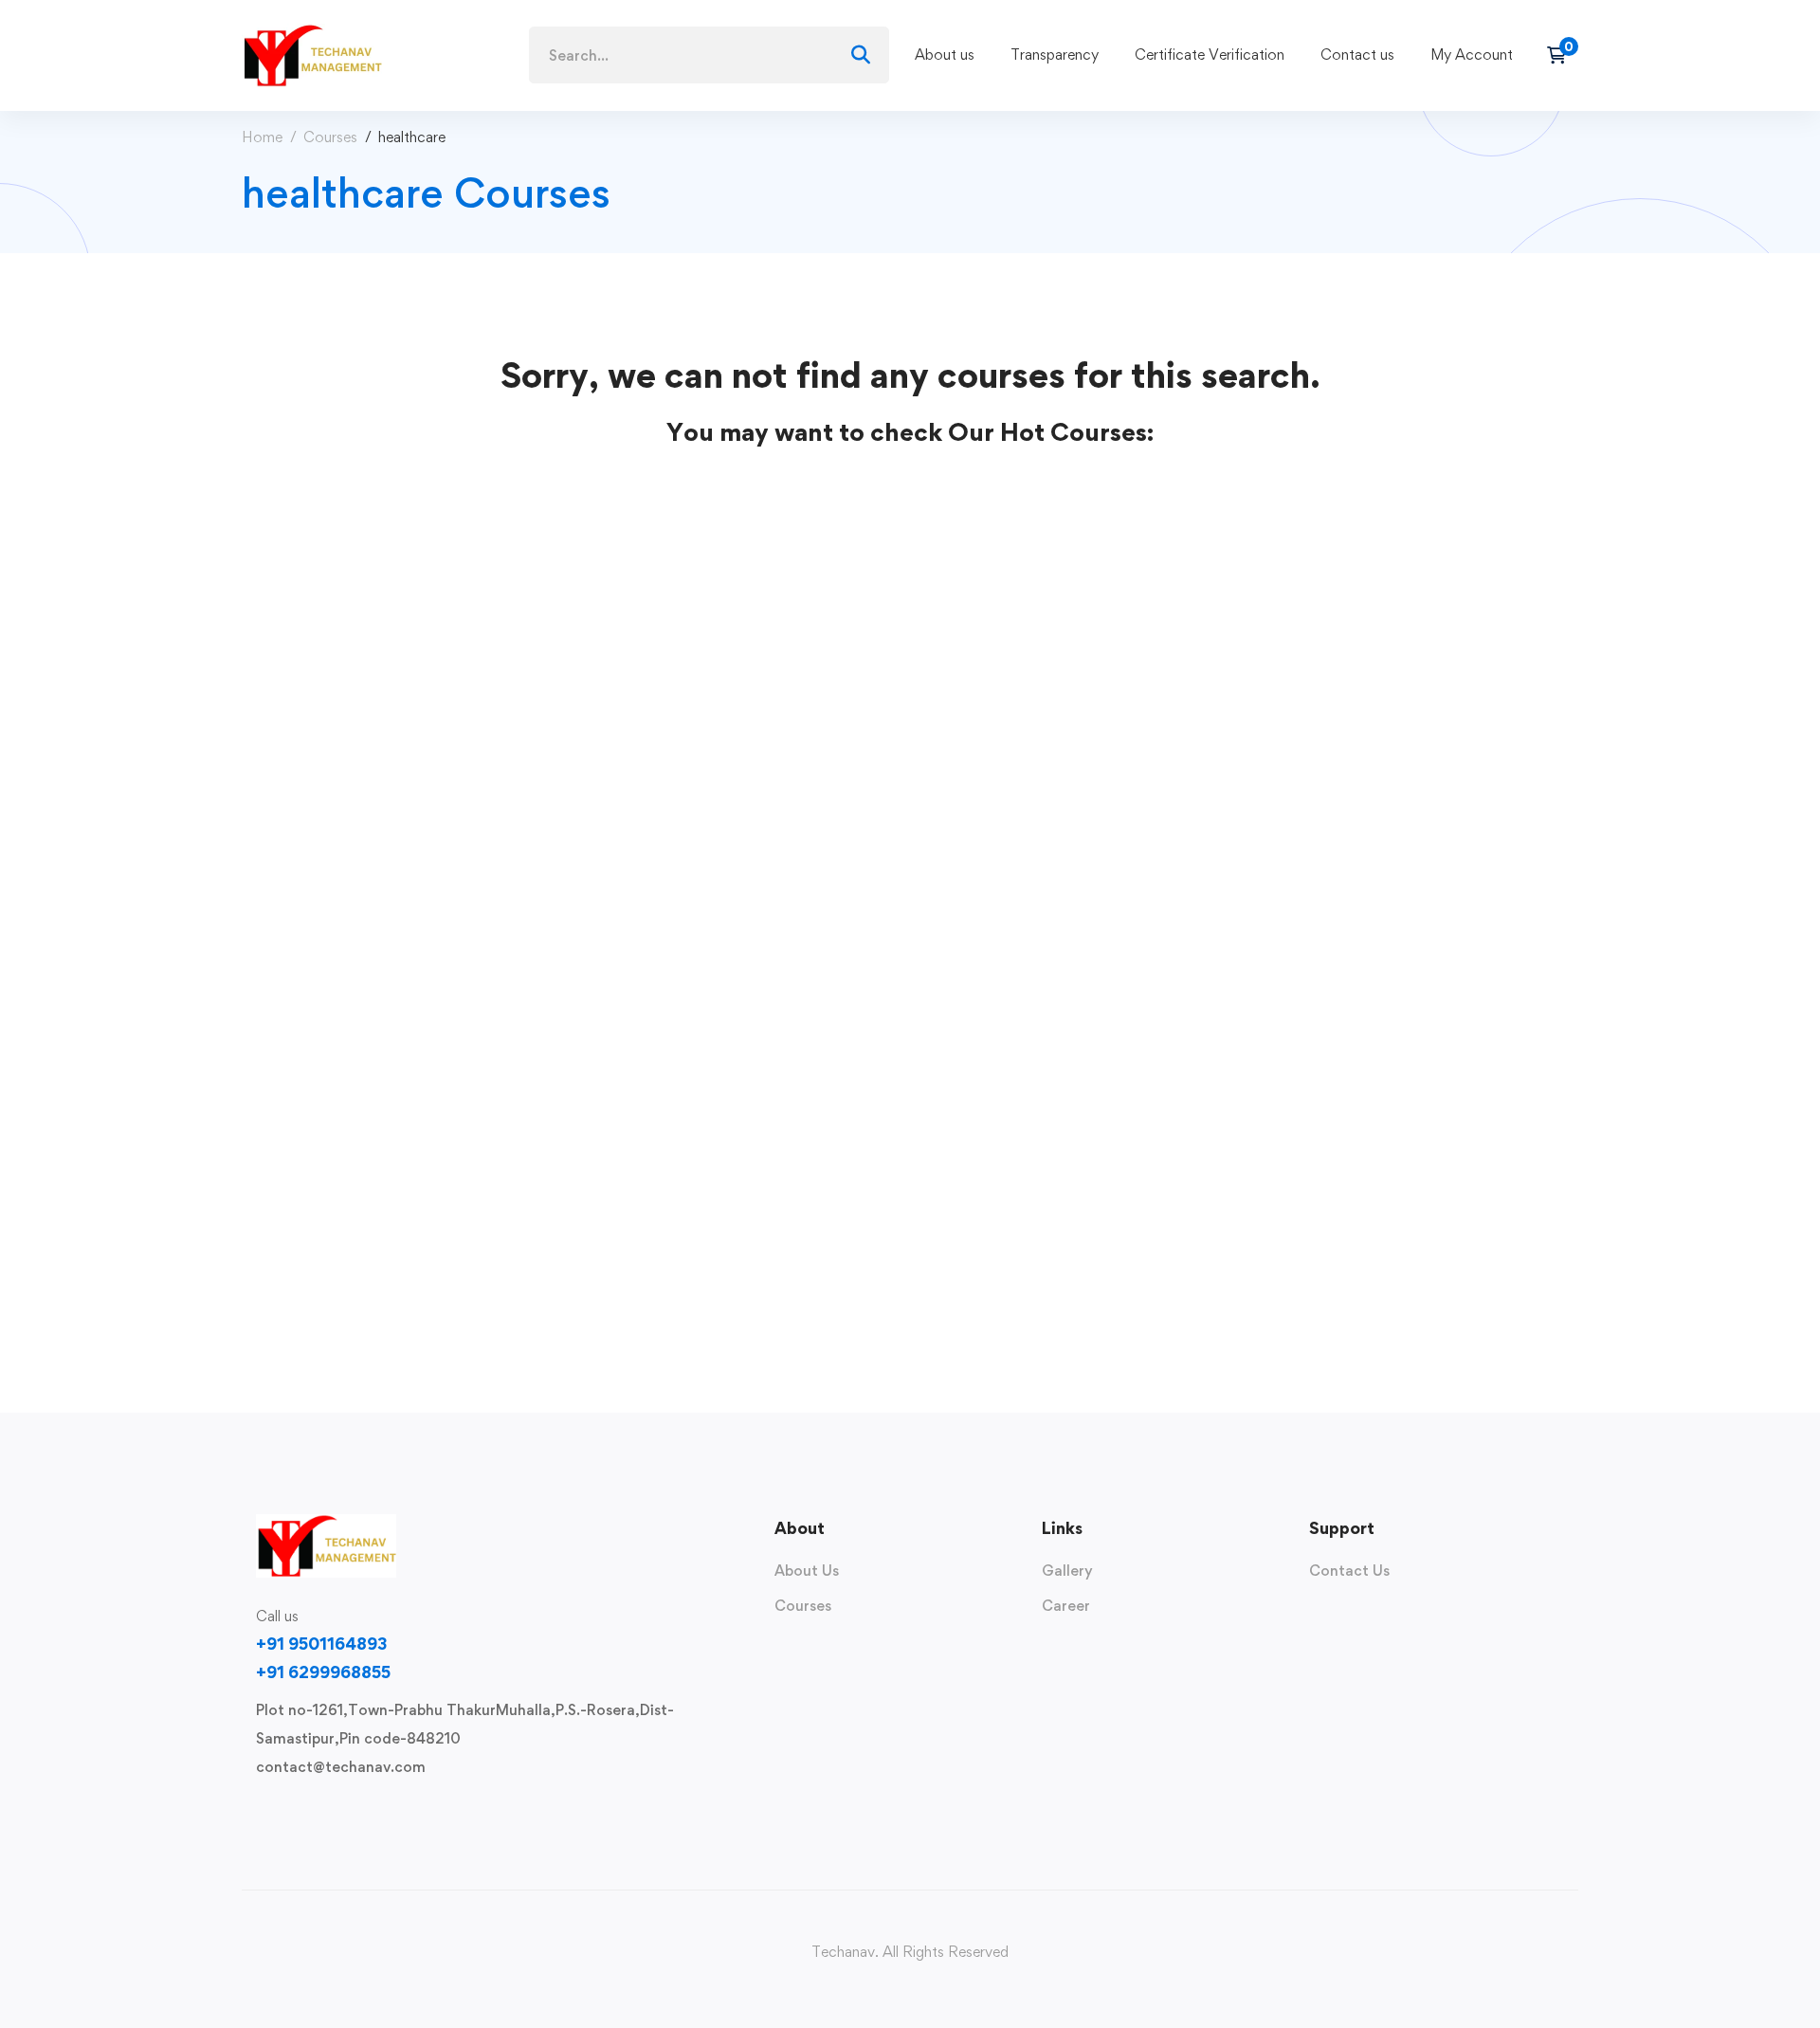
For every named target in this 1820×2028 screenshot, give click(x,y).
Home (262, 137)
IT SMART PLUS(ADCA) (336, 973)
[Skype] (317, 1811)
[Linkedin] (377, 1811)
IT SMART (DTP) (307, 1133)
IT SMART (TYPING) (322, 654)
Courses (330, 137)
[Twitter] (256, 1811)
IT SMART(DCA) (307, 814)
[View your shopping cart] (1563, 55)
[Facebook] (286, 1811)
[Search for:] (709, 55)
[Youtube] (347, 1811)
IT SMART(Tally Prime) (334, 1292)
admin (261, 684)
